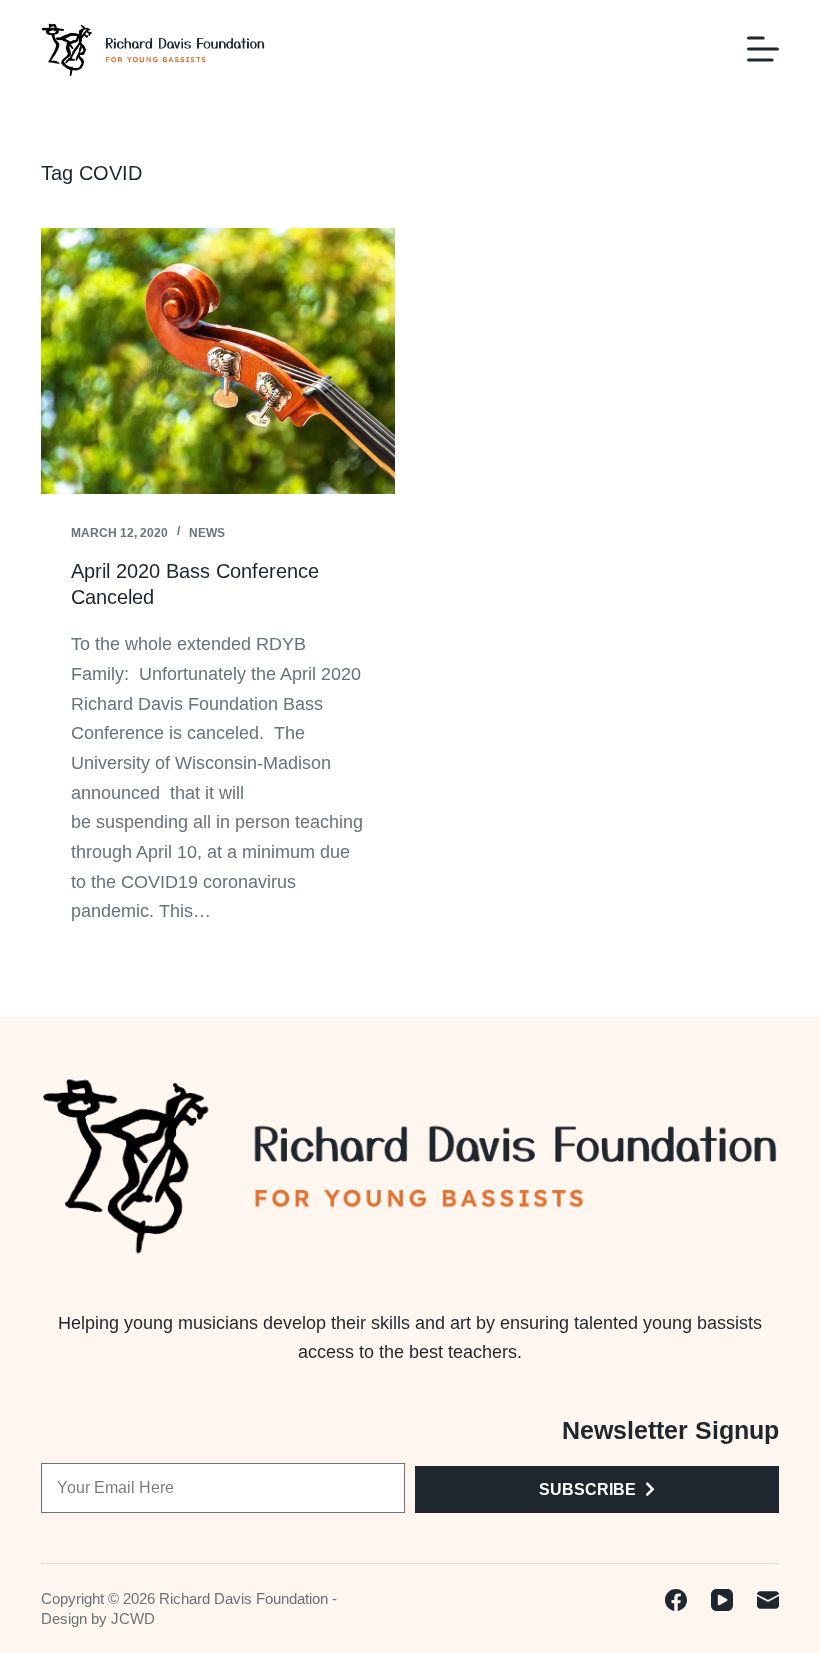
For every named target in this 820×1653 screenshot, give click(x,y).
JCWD (133, 1618)
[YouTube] (722, 1600)
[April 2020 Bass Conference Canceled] (218, 361)
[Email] (768, 1600)
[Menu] (763, 49)
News (207, 533)
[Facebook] (676, 1600)
